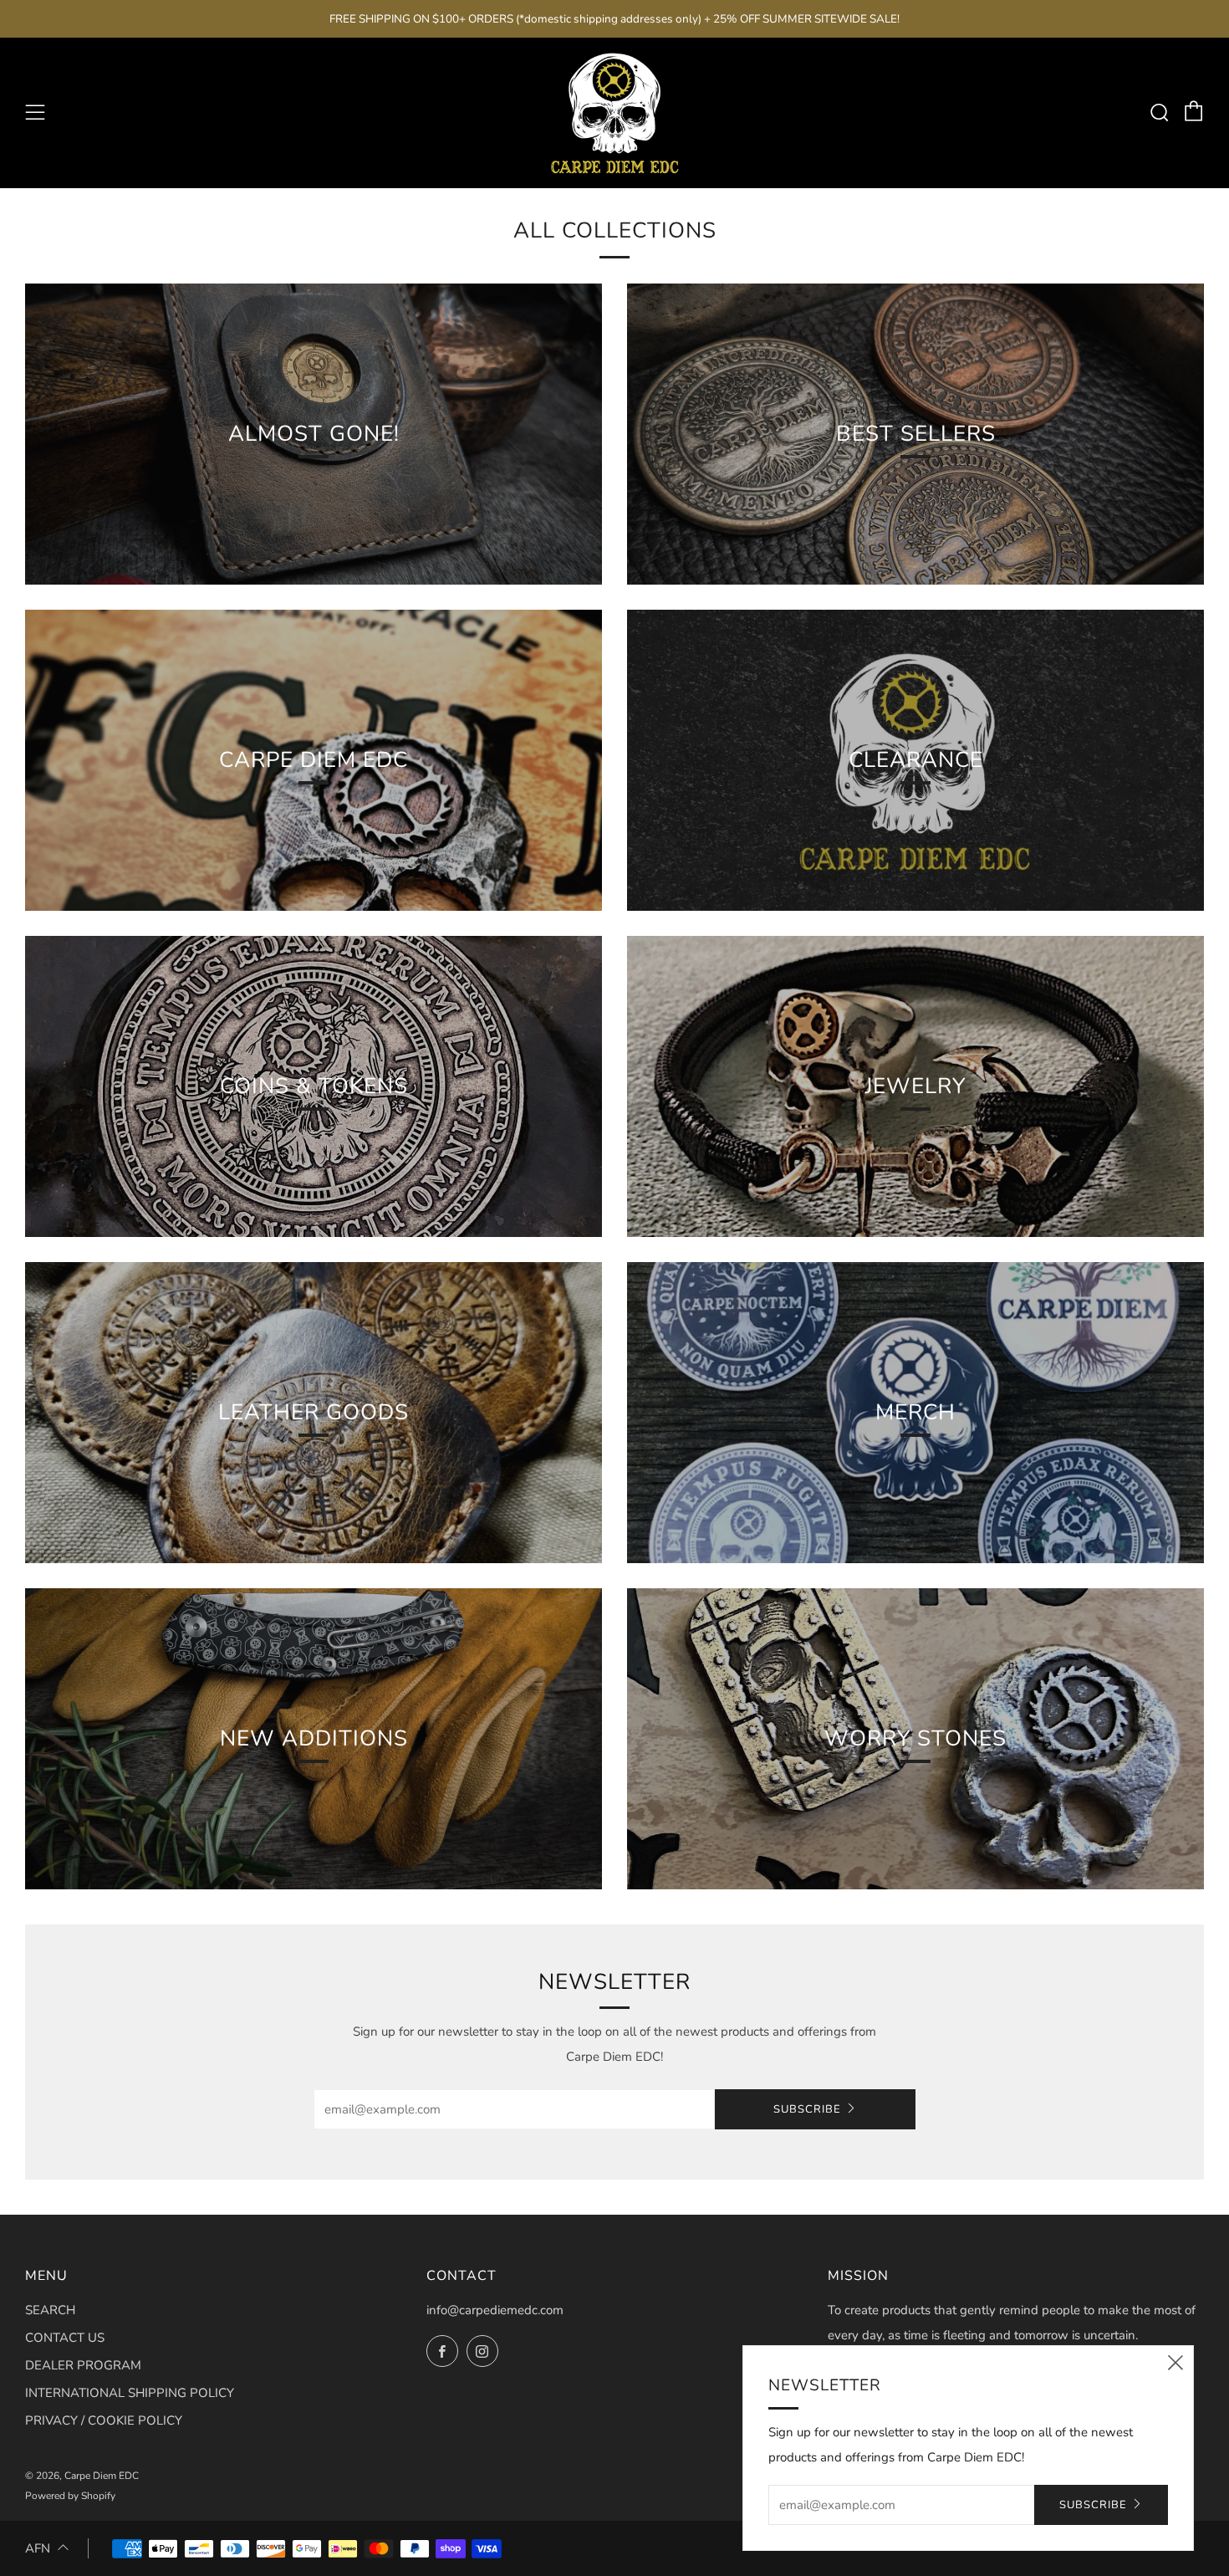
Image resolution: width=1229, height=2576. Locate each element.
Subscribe (807, 2109)
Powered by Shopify (70, 2496)
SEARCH (50, 2310)
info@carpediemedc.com (495, 2310)
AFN (38, 2548)
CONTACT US (65, 2338)
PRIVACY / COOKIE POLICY (104, 2420)
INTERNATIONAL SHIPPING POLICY (130, 2393)
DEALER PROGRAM (83, 2365)
